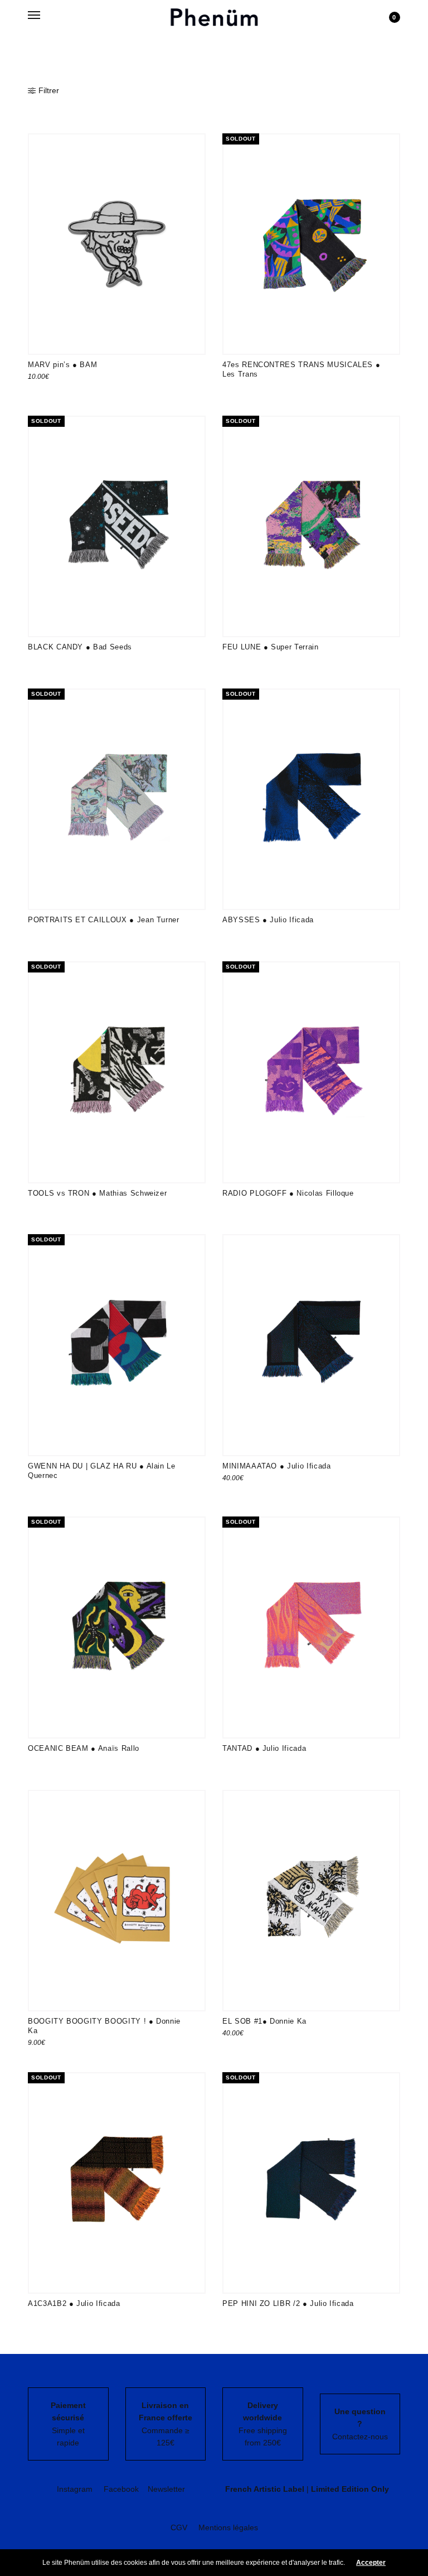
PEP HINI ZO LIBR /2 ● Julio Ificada (288, 2303)
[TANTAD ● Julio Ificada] (311, 1627)
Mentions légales (228, 2527)
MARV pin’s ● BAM (62, 365)
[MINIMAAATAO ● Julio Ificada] (311, 1345)
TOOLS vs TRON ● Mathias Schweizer (97, 1193)
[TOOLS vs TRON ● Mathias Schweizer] (117, 1072)
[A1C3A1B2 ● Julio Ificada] (117, 2183)
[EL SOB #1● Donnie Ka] (311, 1901)
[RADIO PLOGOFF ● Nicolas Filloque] (311, 1072)
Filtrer (49, 90)
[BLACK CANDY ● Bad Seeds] (117, 526)
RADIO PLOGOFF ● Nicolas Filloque (288, 1193)
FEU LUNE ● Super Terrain (271, 647)
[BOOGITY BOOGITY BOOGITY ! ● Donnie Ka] (117, 1901)
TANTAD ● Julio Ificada (264, 1748)
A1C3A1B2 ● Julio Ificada (74, 2303)
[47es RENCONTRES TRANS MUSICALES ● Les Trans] (311, 244)
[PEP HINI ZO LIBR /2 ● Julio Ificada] (311, 2183)
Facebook (121, 2489)
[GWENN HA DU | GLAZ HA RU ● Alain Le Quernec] (117, 1345)
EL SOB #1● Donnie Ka (264, 2021)
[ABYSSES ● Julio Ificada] (311, 799)
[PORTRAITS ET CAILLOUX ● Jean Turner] (117, 799)
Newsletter (166, 2489)
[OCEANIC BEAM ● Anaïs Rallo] (117, 1627)
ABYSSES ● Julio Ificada (268, 920)
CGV (179, 2527)
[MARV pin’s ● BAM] (117, 244)
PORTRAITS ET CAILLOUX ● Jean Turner (104, 920)
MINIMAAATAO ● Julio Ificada (277, 1466)
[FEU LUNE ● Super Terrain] (311, 526)
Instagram (75, 2489)
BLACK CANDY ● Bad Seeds (80, 647)
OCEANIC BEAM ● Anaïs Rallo (84, 1748)
